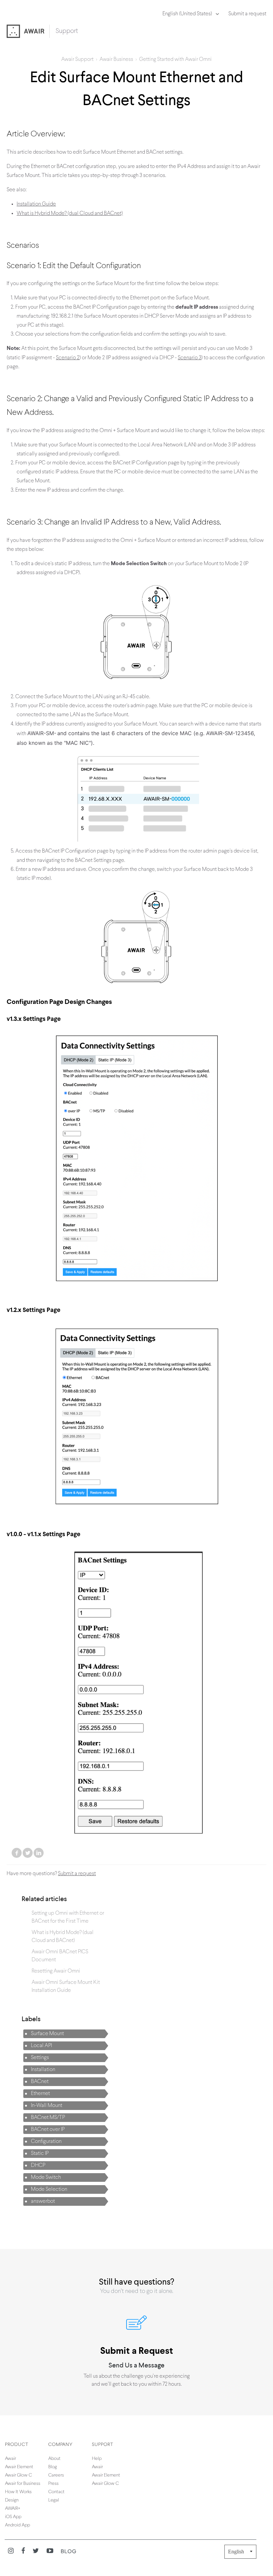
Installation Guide (36, 204)
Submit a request (247, 14)
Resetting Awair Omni (56, 1971)
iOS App (13, 2517)
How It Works (18, 2492)
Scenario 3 (190, 358)
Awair (10, 2459)
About (54, 2459)
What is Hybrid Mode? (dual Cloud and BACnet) (70, 214)
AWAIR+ (13, 2509)
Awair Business (116, 60)
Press (53, 2484)
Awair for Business (23, 2484)
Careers (56, 2475)
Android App (17, 2525)
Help (97, 2459)
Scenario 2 (68, 358)
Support (67, 31)
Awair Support (77, 60)
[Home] (28, 32)
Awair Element (19, 2467)
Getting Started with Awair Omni (175, 60)
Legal (54, 2500)
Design (12, 2500)
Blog (53, 2467)
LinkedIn (39, 1853)
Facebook (17, 1853)
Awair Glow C (18, 2475)
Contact (56, 2492)
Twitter (28, 1853)
